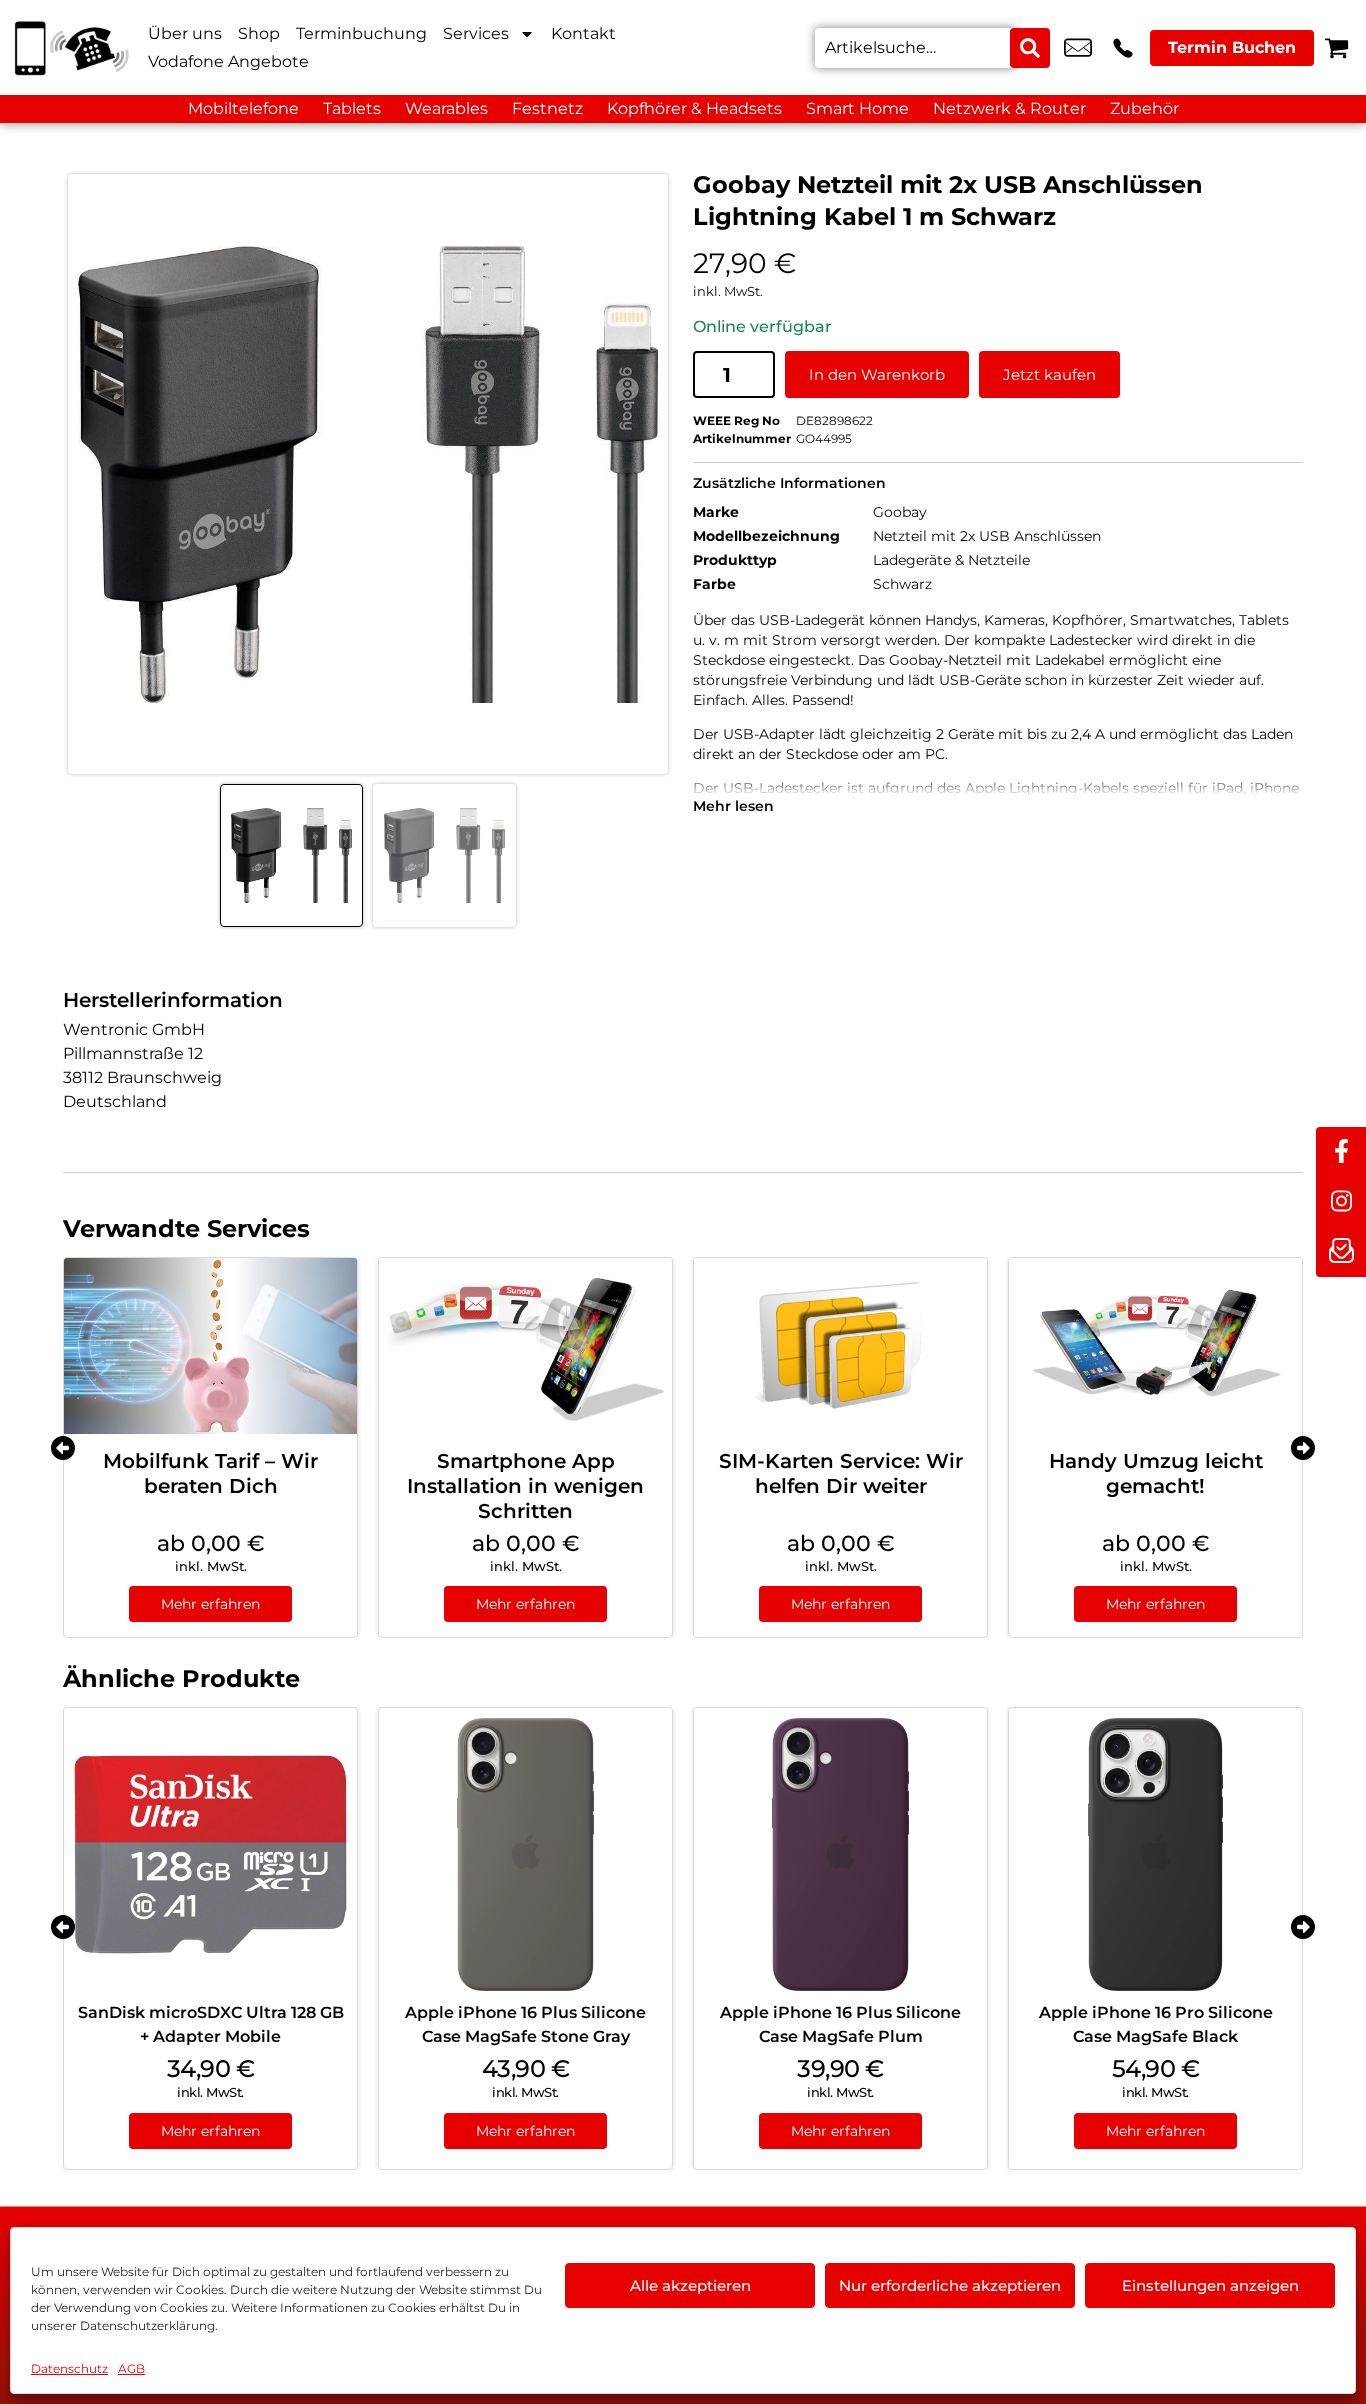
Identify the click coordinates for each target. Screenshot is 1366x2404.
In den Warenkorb (877, 374)
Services (476, 33)
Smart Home (857, 108)
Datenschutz (69, 2368)
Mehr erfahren (210, 1604)
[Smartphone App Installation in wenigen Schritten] (525, 1346)
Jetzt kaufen (1049, 374)
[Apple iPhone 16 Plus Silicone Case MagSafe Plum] (840, 1854)
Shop (259, 33)
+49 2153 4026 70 (1123, 48)
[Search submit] (1030, 48)
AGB (131, 2368)
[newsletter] (1341, 1252)
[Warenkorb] (1336, 47)
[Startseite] (70, 47)
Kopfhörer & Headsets (694, 108)
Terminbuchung (361, 33)
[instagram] (1341, 1202)
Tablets (352, 108)
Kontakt (583, 33)
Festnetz (547, 108)
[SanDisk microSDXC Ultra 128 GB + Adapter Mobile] (210, 1854)
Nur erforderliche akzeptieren (950, 2285)
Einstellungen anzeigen (1210, 2285)
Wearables (446, 108)
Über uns (185, 33)
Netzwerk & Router (1009, 108)
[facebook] (1341, 1152)
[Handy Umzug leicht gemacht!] (1155, 1346)
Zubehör (1144, 108)
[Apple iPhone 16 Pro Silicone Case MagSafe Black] (1155, 1854)
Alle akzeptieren (690, 2285)
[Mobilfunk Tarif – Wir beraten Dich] (210, 1346)
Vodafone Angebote (228, 61)
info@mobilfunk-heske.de (1078, 48)
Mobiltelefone (243, 108)
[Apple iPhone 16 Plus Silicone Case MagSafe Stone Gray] (525, 1854)
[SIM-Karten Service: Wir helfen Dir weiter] (840, 1346)
